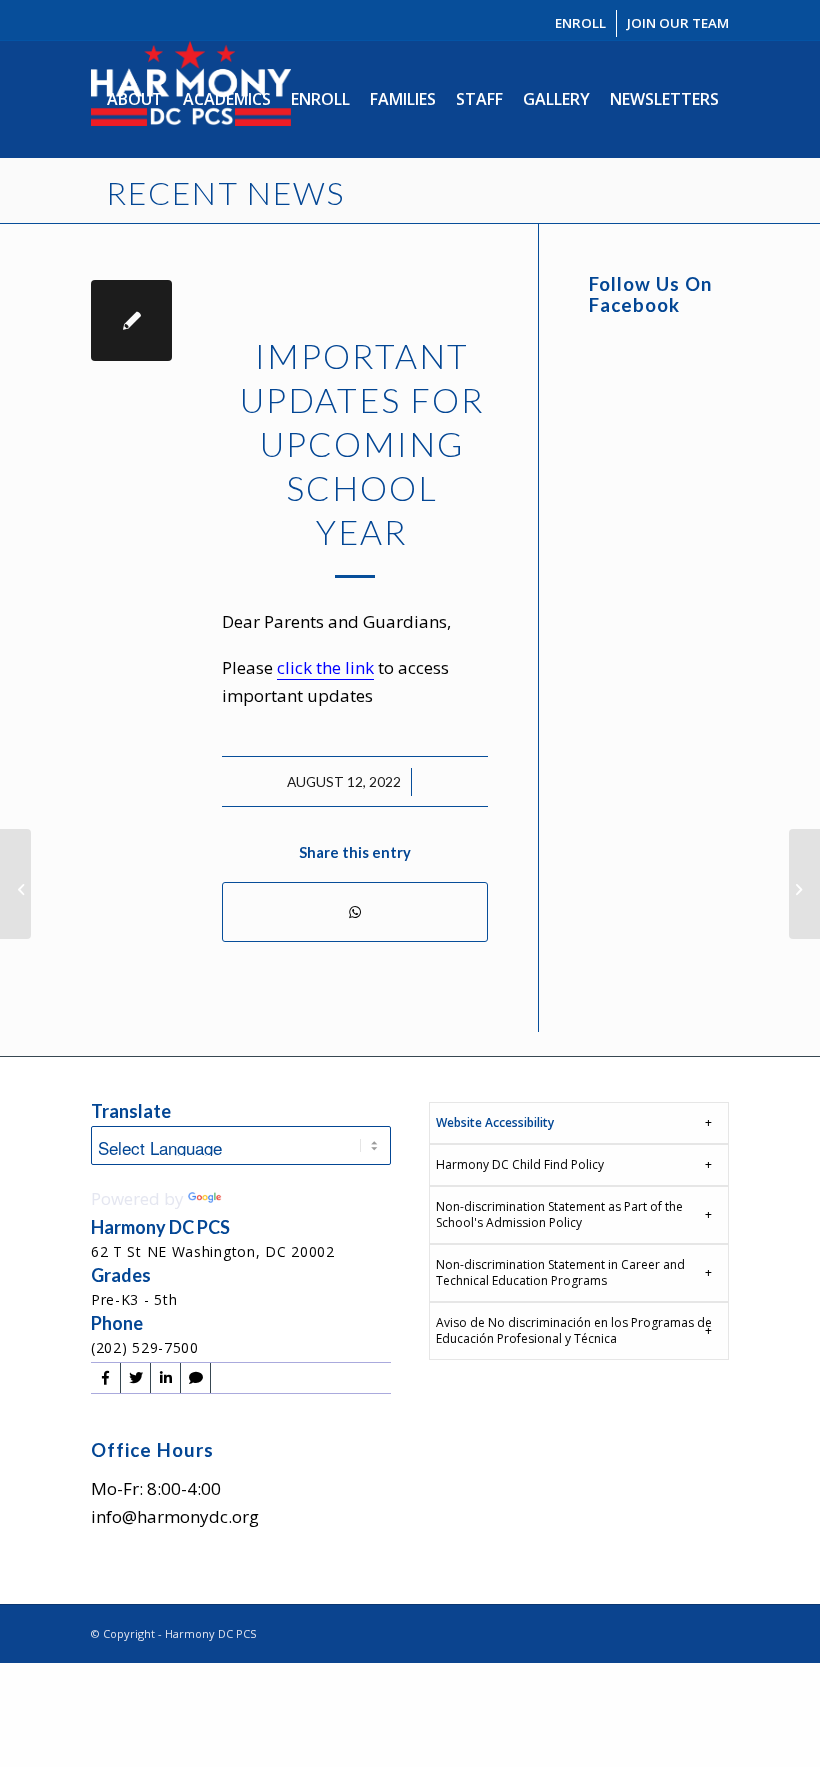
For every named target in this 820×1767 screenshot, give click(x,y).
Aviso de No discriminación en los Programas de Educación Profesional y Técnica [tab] (574, 1330)
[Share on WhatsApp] (355, 912)
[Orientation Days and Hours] (15, 884)
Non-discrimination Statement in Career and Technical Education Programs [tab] (560, 1272)
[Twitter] (135, 1378)
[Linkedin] (165, 1378)
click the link (325, 667)
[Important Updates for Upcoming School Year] (131, 320)
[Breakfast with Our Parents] (804, 884)
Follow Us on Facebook (650, 294)
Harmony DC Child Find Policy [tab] (520, 1164)
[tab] (579, 1123)
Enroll (580, 23)
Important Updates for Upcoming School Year (362, 444)
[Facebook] (105, 1378)
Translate (263, 1198)
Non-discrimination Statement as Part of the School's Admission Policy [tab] (559, 1214)
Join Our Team (678, 23)
